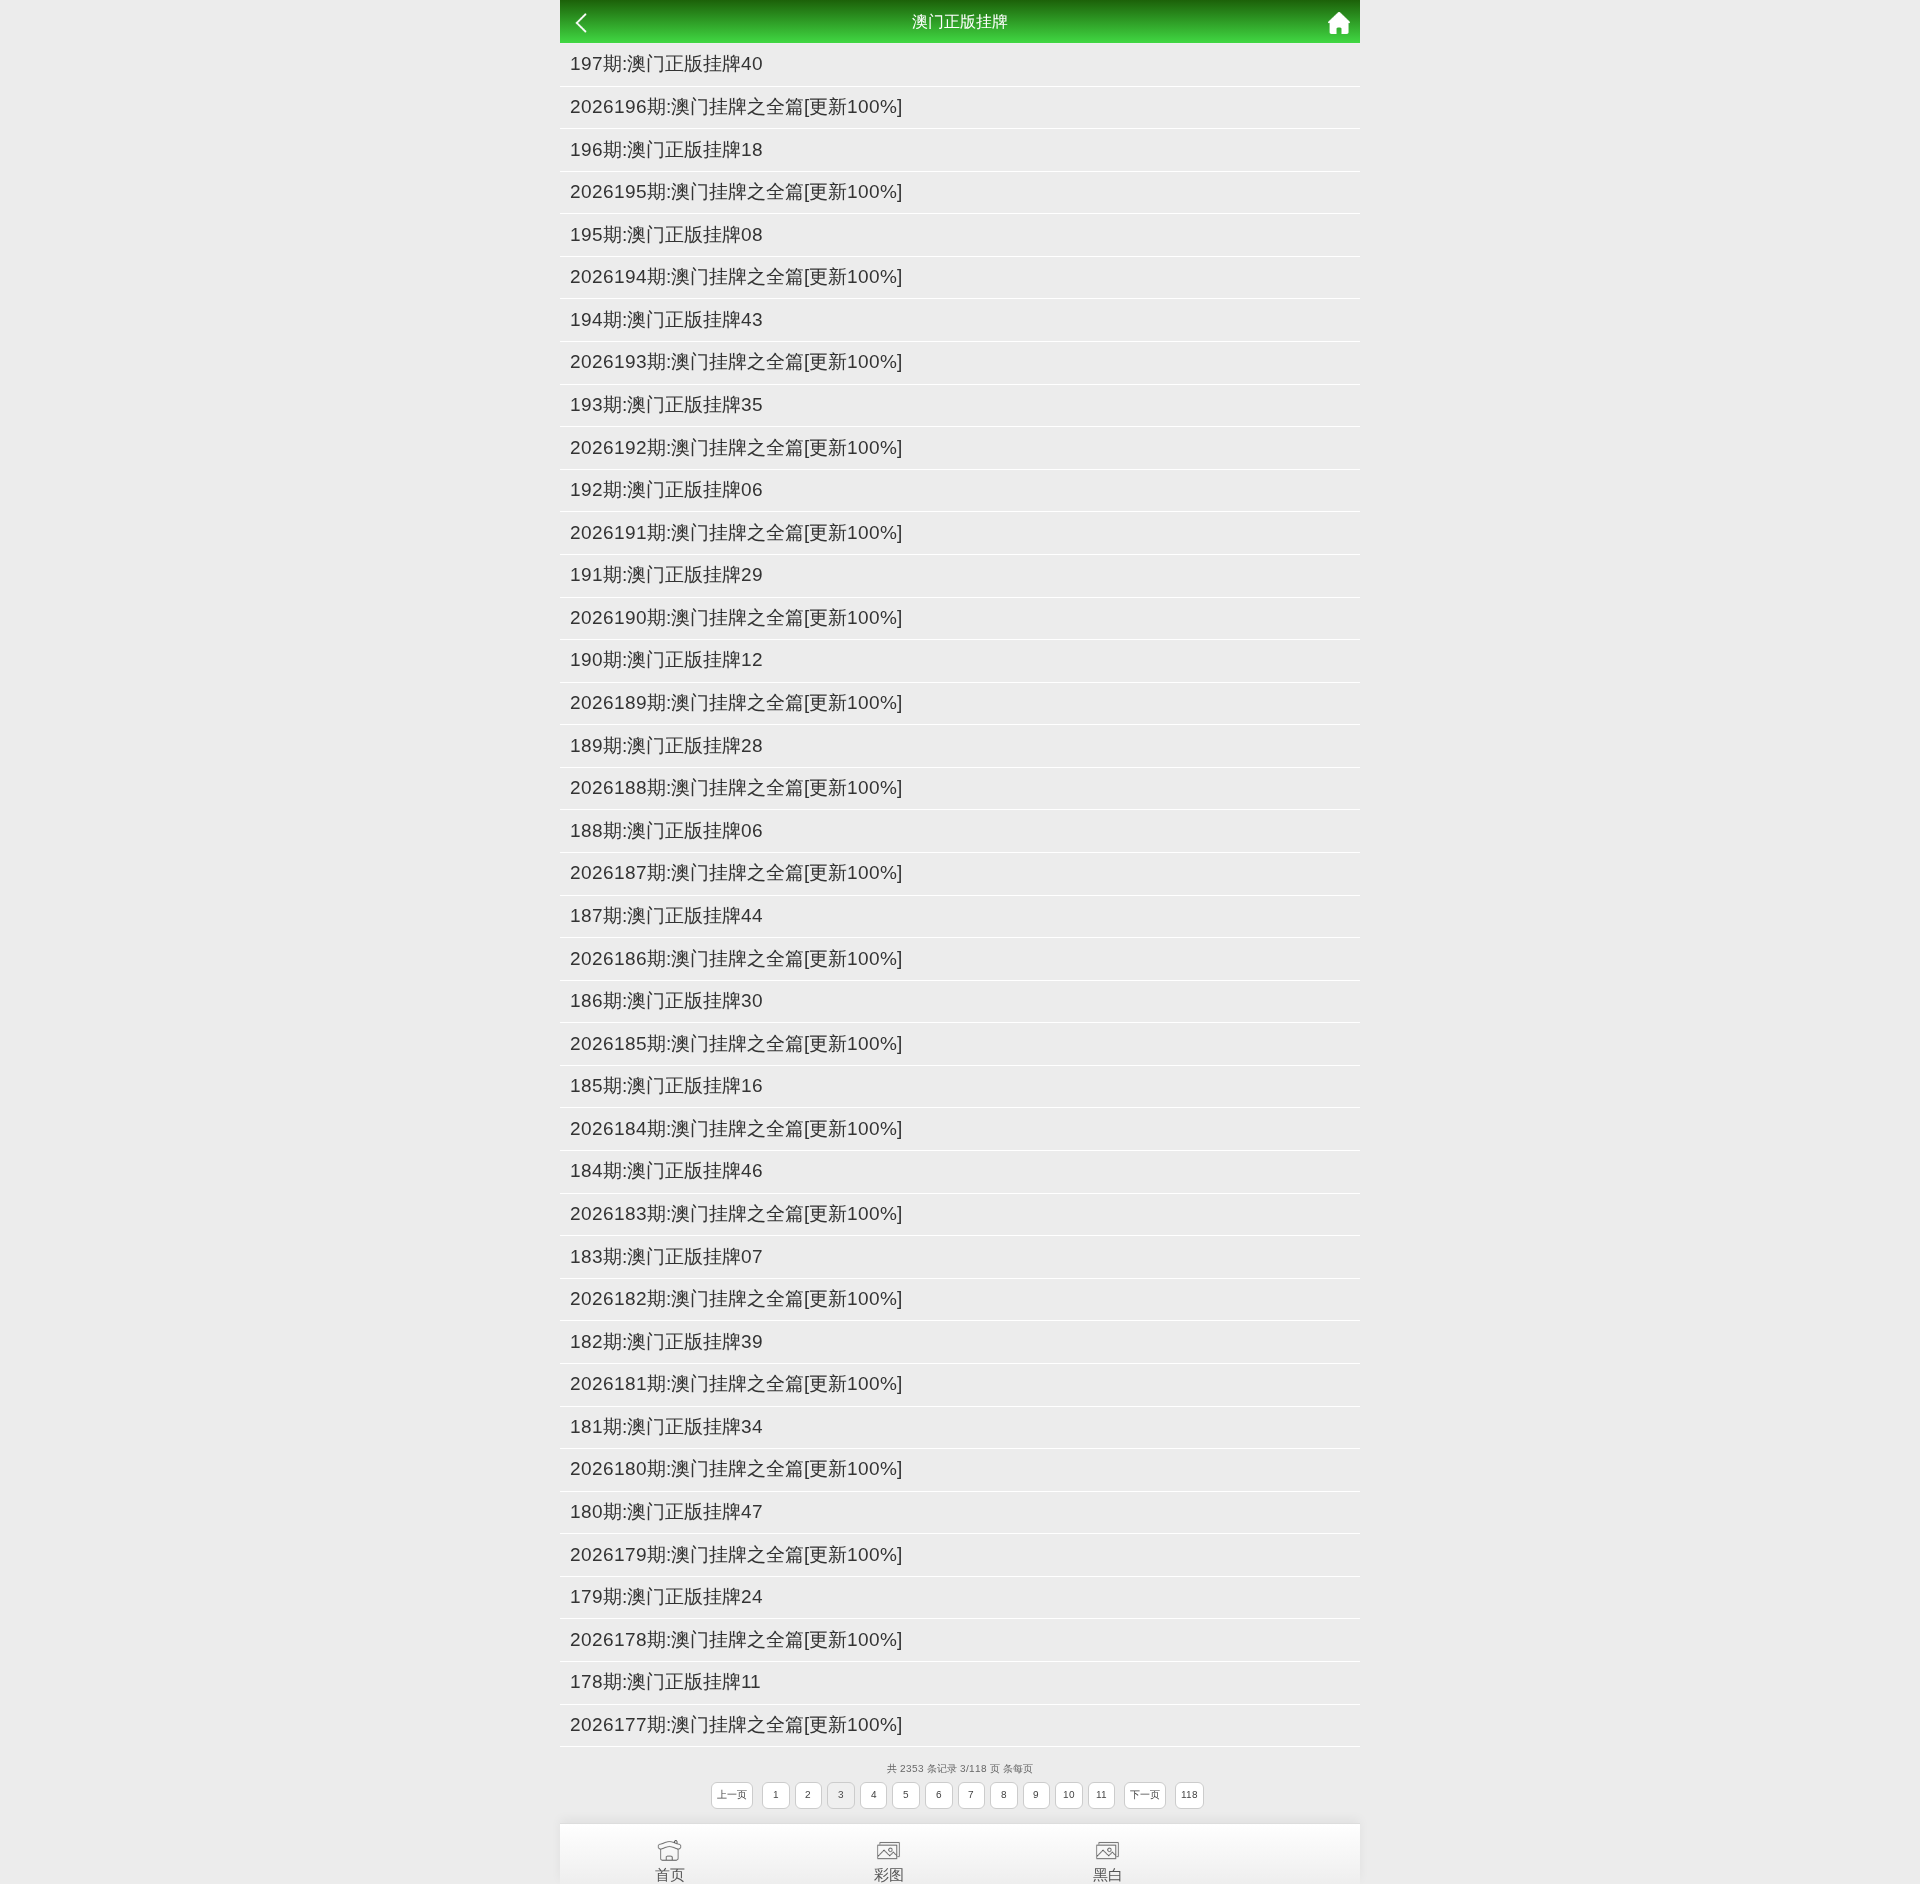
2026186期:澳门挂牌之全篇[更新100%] (736, 958)
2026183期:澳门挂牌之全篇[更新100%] (736, 1213)
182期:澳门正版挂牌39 (666, 1341)
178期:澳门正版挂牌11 (665, 1681)
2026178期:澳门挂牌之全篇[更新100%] (736, 1639)
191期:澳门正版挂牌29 (666, 574)
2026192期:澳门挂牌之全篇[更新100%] (736, 447)
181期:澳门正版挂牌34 (666, 1426)
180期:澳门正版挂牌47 (666, 1511)
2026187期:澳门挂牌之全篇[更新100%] (736, 872)
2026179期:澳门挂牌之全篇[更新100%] (736, 1554)
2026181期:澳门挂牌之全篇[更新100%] (736, 1383)
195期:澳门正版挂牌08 (666, 234)
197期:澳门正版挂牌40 (666, 63)
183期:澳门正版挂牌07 (666, 1256)
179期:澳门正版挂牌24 (666, 1596)
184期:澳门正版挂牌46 (666, 1170)
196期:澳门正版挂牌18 (666, 149)
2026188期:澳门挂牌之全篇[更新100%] (736, 787)
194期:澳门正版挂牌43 (666, 319)
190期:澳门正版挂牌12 (666, 659)
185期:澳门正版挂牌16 (666, 1085)
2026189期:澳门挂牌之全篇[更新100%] (736, 702)
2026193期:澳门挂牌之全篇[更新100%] (736, 361)
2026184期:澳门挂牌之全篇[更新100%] (736, 1128)
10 (1069, 1794)
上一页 (732, 1794)
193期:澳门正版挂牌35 (666, 404)
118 (1189, 1794)
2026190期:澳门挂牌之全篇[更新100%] (736, 617)
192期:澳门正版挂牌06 (666, 489)
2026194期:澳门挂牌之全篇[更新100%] (736, 276)
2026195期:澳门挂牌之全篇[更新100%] (736, 191)
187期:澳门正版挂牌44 (666, 915)
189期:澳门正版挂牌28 (666, 745)
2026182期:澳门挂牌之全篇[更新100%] (736, 1298)
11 (1101, 1794)
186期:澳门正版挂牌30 (666, 1000)
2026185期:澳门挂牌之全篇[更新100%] (736, 1043)
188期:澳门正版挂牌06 (666, 830)
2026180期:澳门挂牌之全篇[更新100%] (736, 1468)
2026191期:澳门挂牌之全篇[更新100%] (736, 532)
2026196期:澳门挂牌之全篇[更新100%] (736, 106)
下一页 (1145, 1794)
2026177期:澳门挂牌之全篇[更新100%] (736, 1724)
